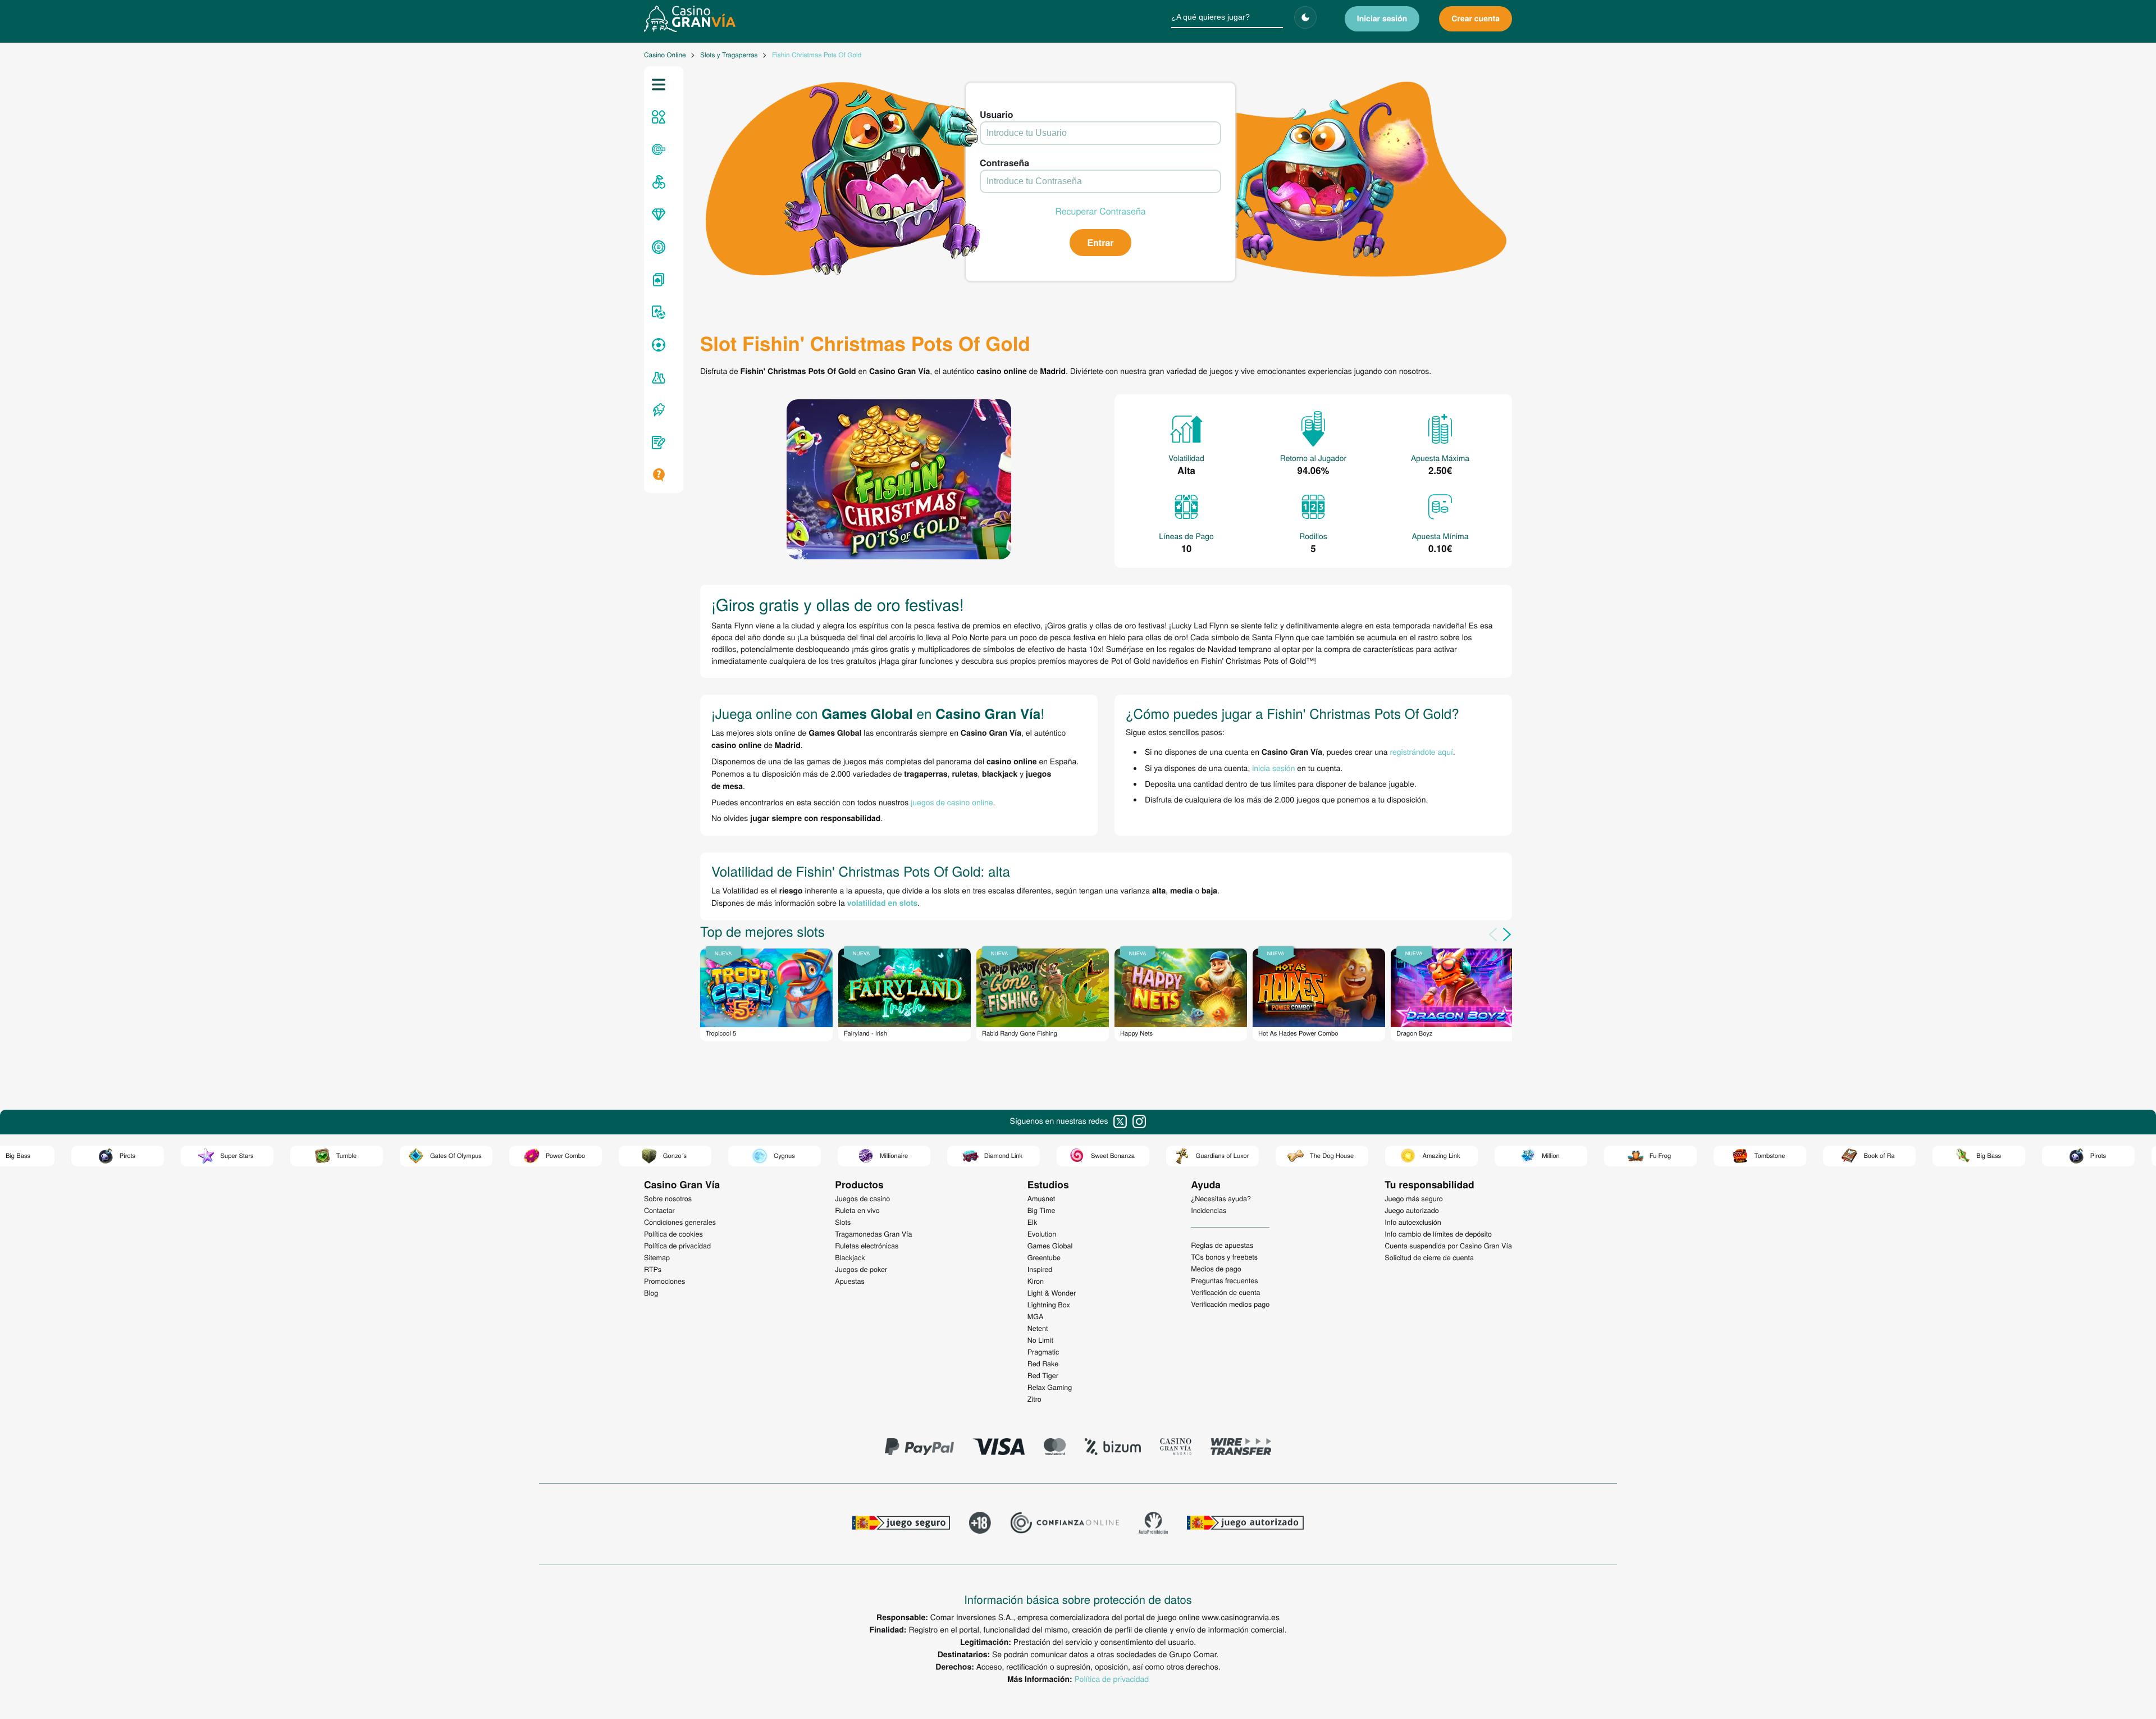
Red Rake (1043, 1364)
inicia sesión (1273, 768)
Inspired (1040, 1269)
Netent (1038, 1328)
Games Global (1050, 1246)
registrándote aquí (1422, 751)
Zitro (1034, 1399)
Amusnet (1042, 1198)
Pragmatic (1043, 1352)
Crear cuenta (1476, 19)
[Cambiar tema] (1305, 17)
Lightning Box (1049, 1305)
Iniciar (1382, 19)
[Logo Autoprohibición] (1153, 1524)
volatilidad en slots (883, 903)
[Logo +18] (980, 1524)
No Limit (1040, 1340)
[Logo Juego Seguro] (901, 1524)
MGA (1036, 1316)
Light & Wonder (1052, 1293)
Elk (1033, 1222)
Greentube (1044, 1257)
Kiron (1036, 1281)
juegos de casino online (952, 802)
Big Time (1042, 1210)
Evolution (1042, 1234)
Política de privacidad (1112, 1679)
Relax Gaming (1050, 1387)
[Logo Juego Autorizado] (1245, 1524)
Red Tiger (1043, 1375)
